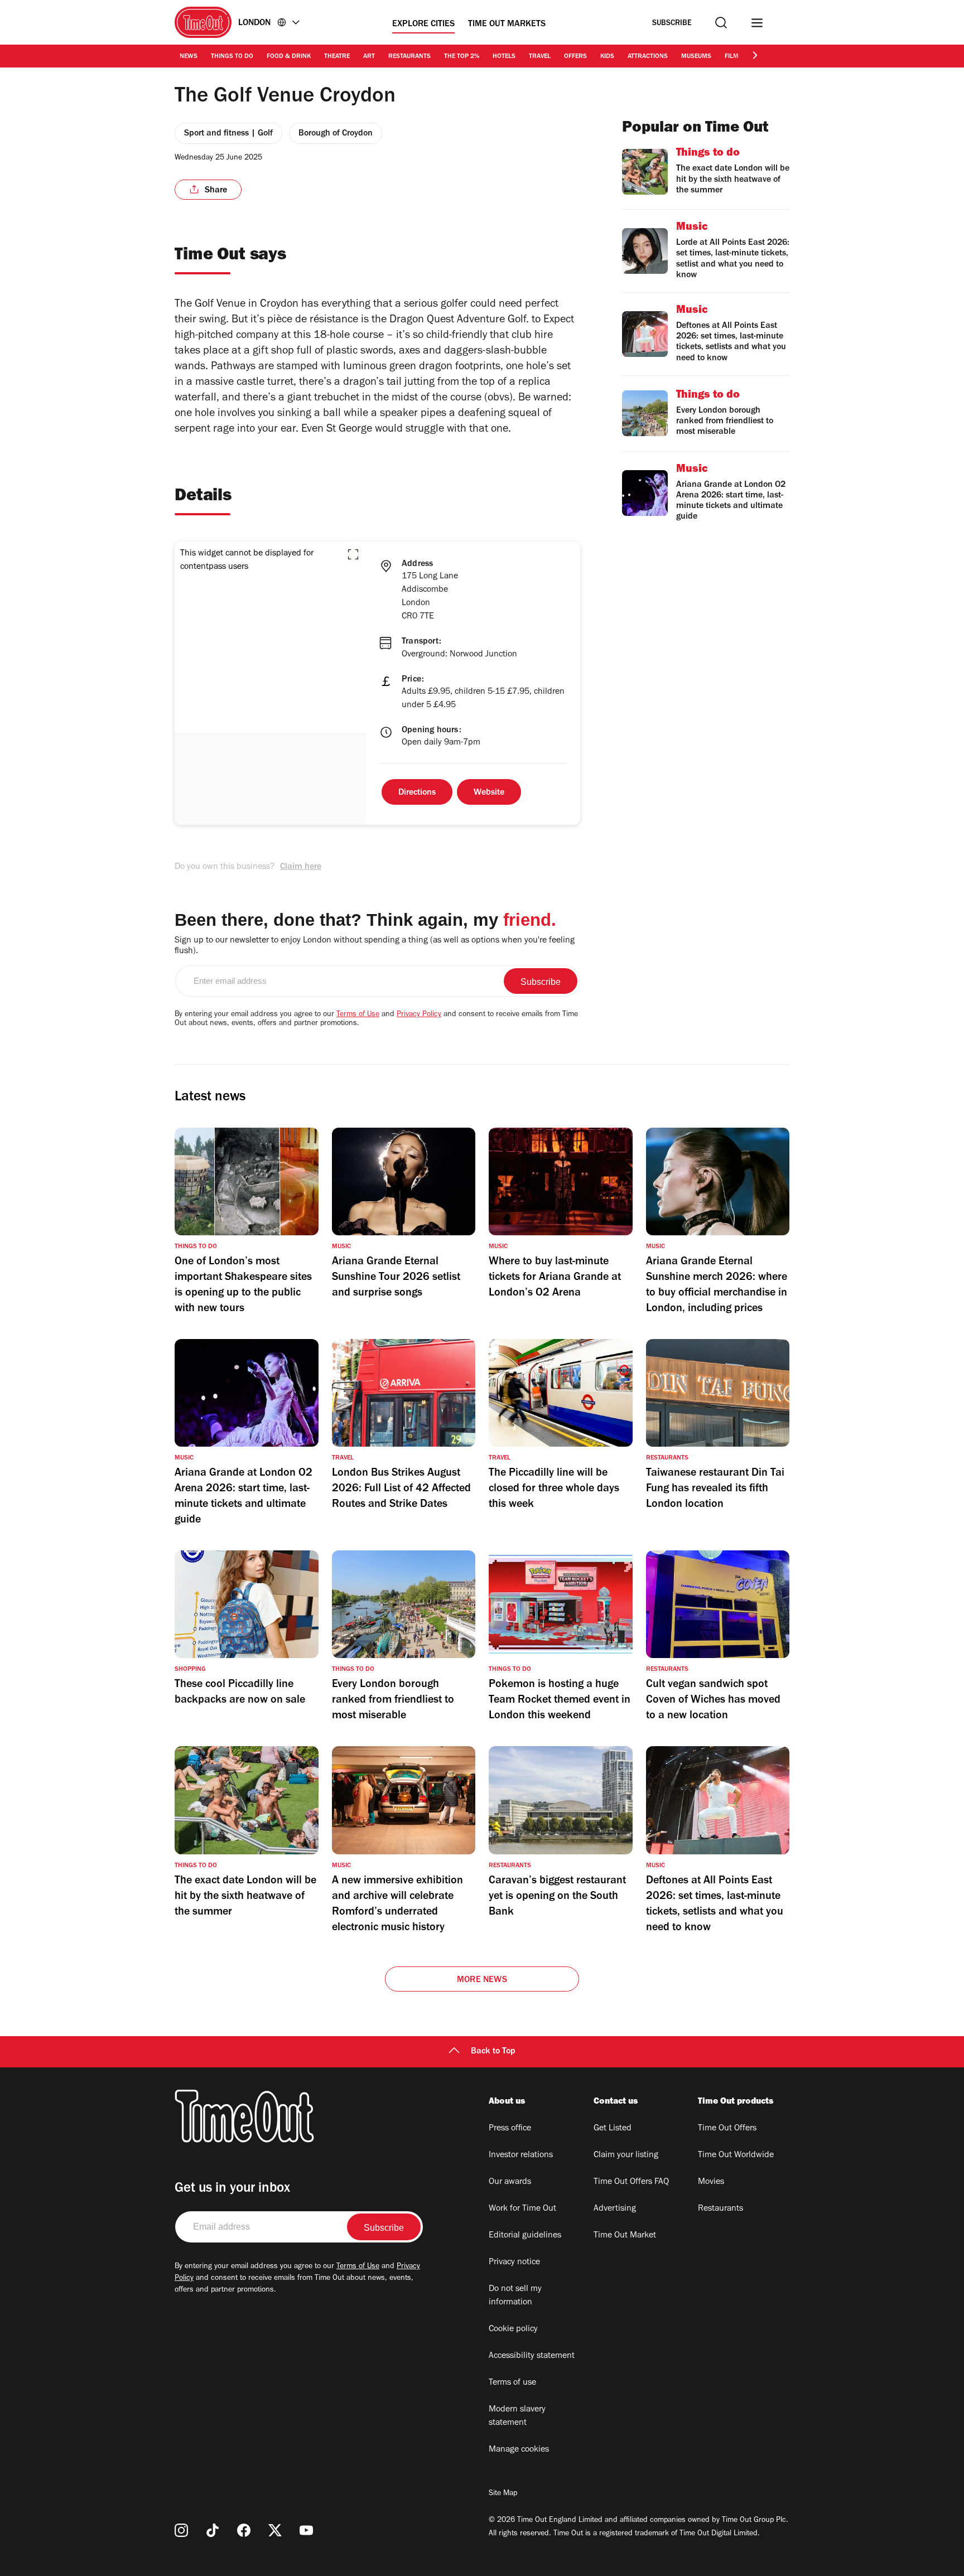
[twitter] (275, 2530)
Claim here (301, 867)
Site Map (503, 2494)
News (189, 57)
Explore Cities (423, 25)
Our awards (510, 2182)
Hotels (504, 57)
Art (369, 57)
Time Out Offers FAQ (631, 2182)
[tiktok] (213, 2530)
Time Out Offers (727, 2129)
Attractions (648, 57)
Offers (575, 57)
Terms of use (512, 2383)
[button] (353, 554)
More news (482, 1980)
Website (489, 793)
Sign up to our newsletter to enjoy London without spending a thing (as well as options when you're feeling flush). (375, 946)
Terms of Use (358, 1015)
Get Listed (613, 2129)
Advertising (615, 2209)
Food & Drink (289, 57)
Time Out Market (625, 2236)
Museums (696, 57)
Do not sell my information (515, 2296)
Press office (510, 2129)
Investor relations (521, 2155)
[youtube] (306, 2530)
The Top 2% (462, 57)
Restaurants (409, 57)
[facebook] (244, 2530)
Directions (417, 793)
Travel (540, 57)
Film (732, 57)
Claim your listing (626, 2155)
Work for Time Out (522, 2209)
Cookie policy (513, 2329)
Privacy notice (514, 2263)
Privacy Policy (419, 1015)
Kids (607, 57)
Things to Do (232, 57)
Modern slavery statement (517, 2416)
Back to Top (493, 2052)
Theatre (337, 57)
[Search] (721, 23)
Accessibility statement (532, 2356)
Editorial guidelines (525, 2236)
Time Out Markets (507, 25)
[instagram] (181, 2530)
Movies (711, 2182)
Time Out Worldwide (736, 2155)
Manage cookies (519, 2450)
